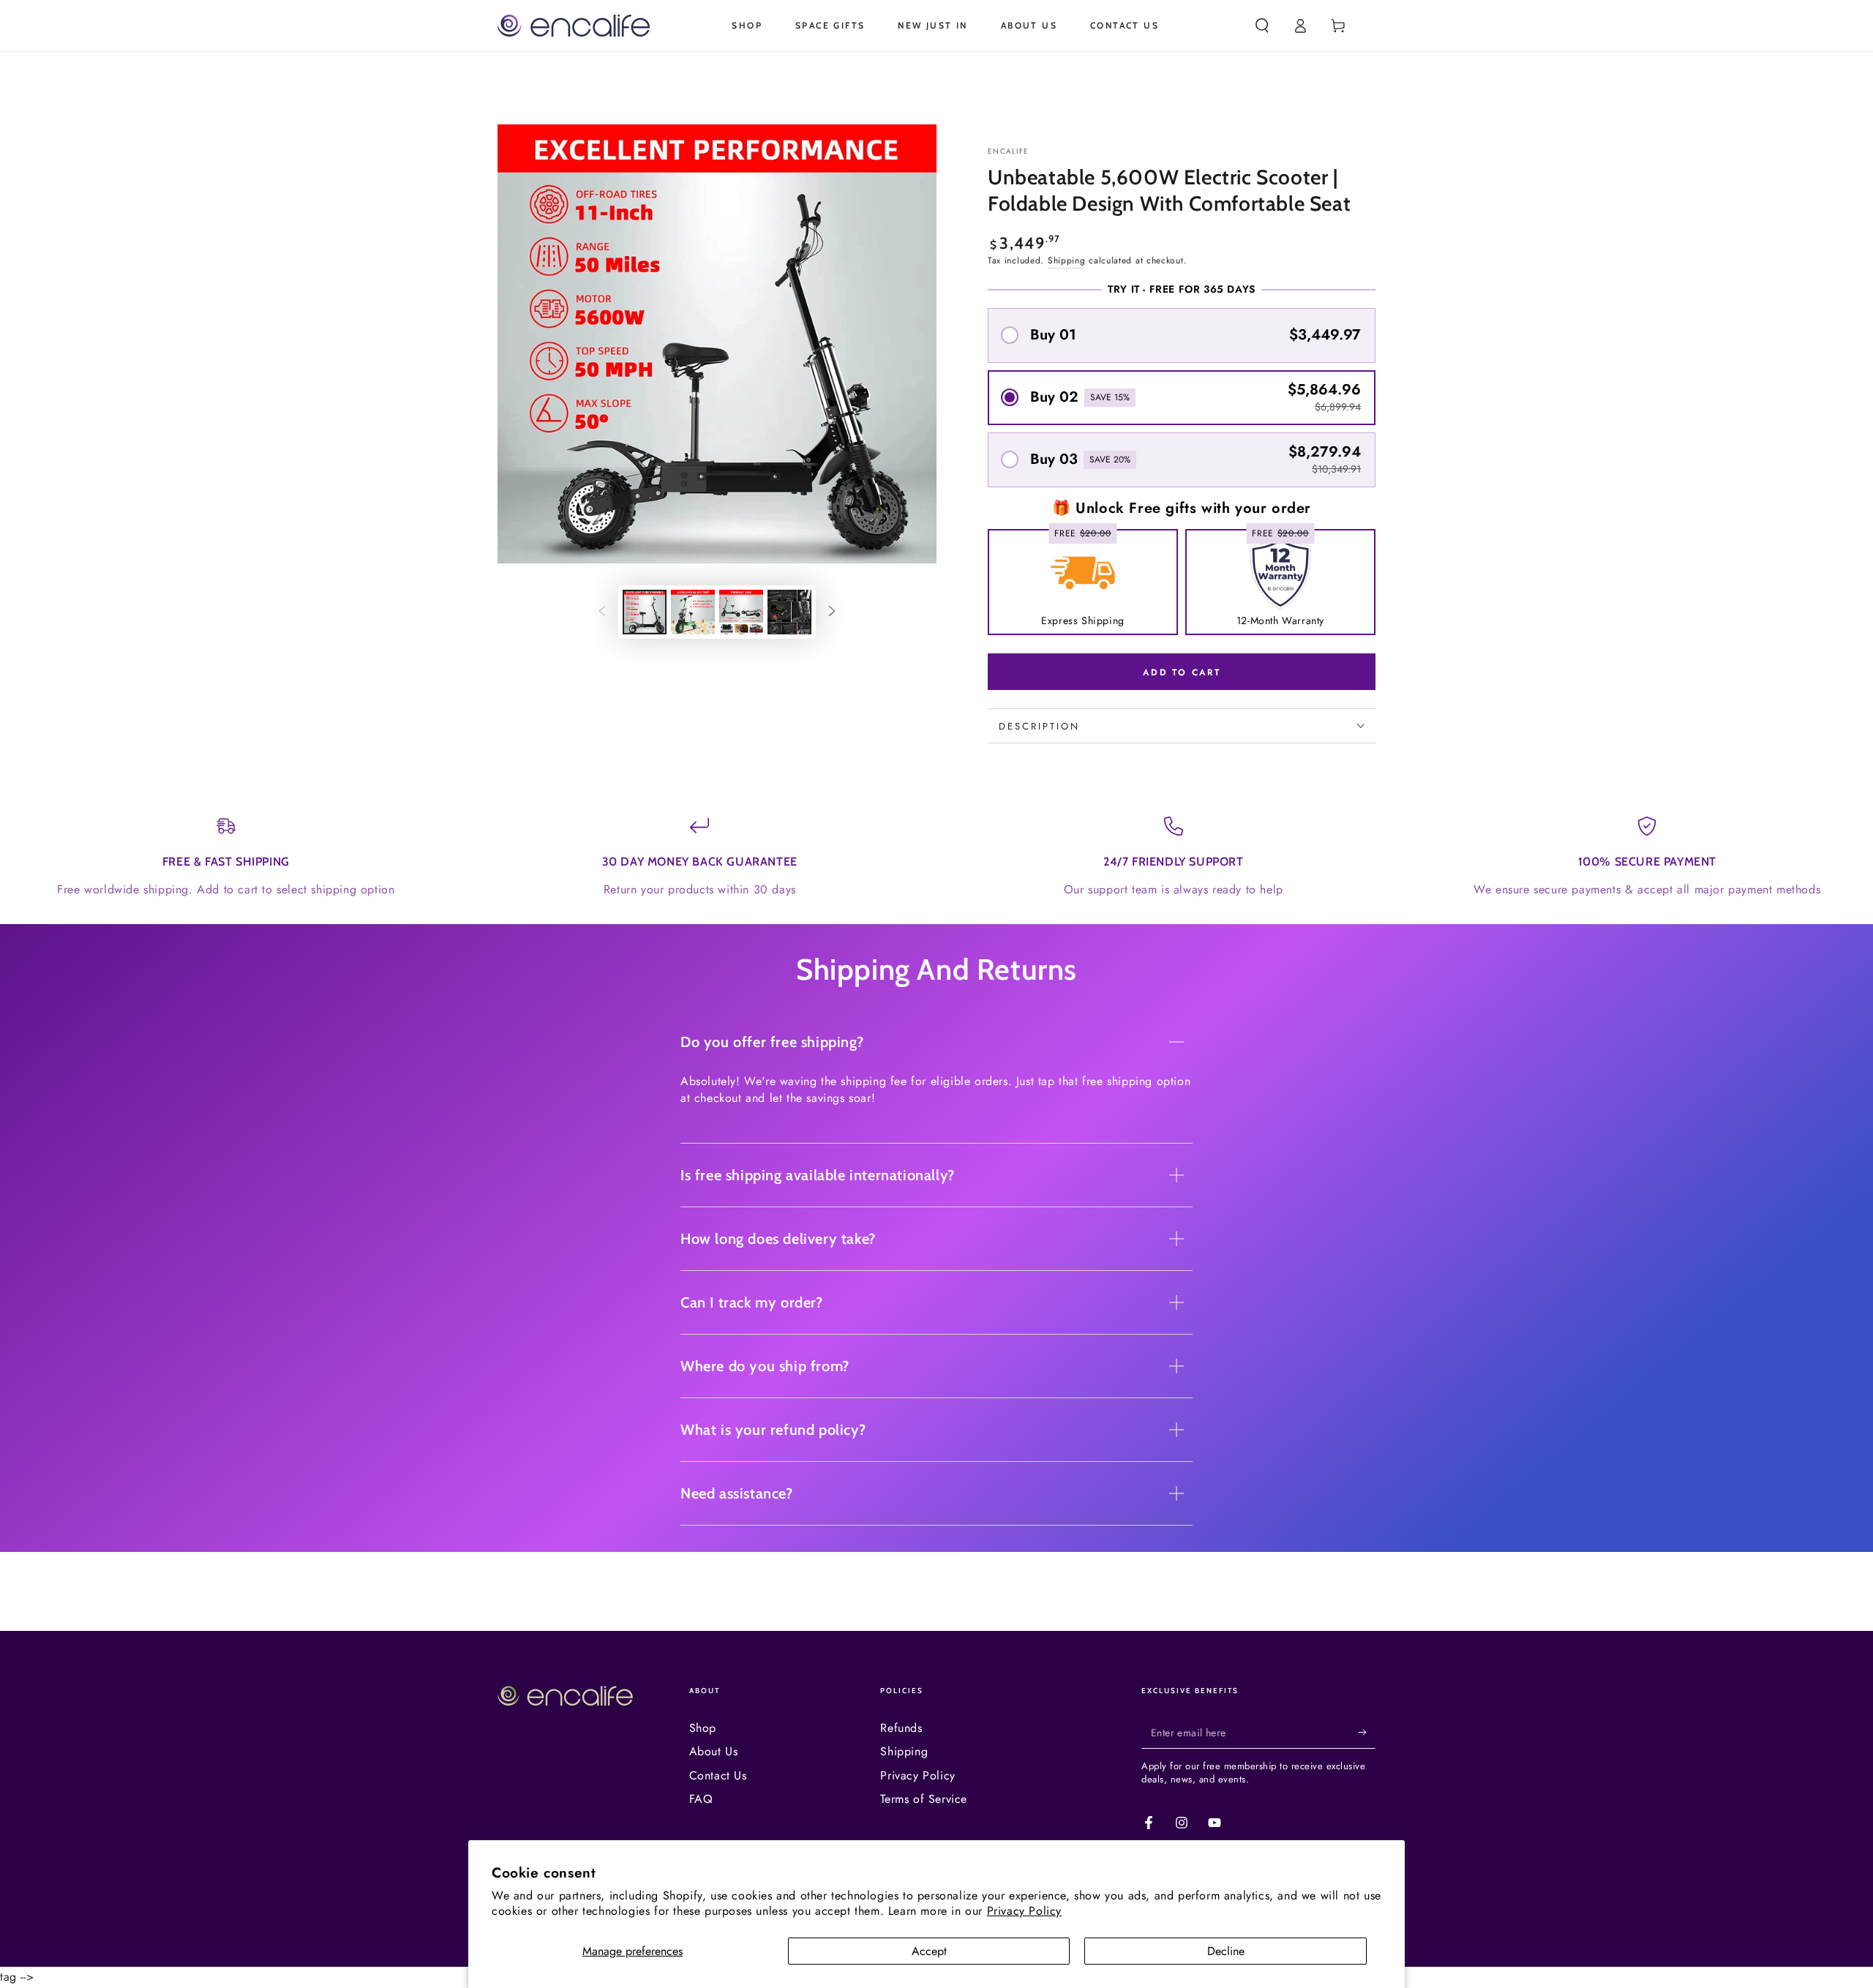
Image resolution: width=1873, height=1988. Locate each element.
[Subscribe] (1367, 1732)
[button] (1262, 26)
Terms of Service (924, 1799)
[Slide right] (832, 612)
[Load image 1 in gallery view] (645, 612)
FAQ (701, 1799)
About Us (714, 1751)
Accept (929, 1951)
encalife (1008, 151)
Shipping (1067, 260)
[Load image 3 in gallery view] (741, 612)
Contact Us (718, 1775)
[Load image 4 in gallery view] (789, 612)
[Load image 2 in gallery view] (693, 612)
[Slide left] (602, 612)
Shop (703, 1728)
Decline (1226, 1951)
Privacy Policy (1024, 1911)
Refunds (901, 1728)
